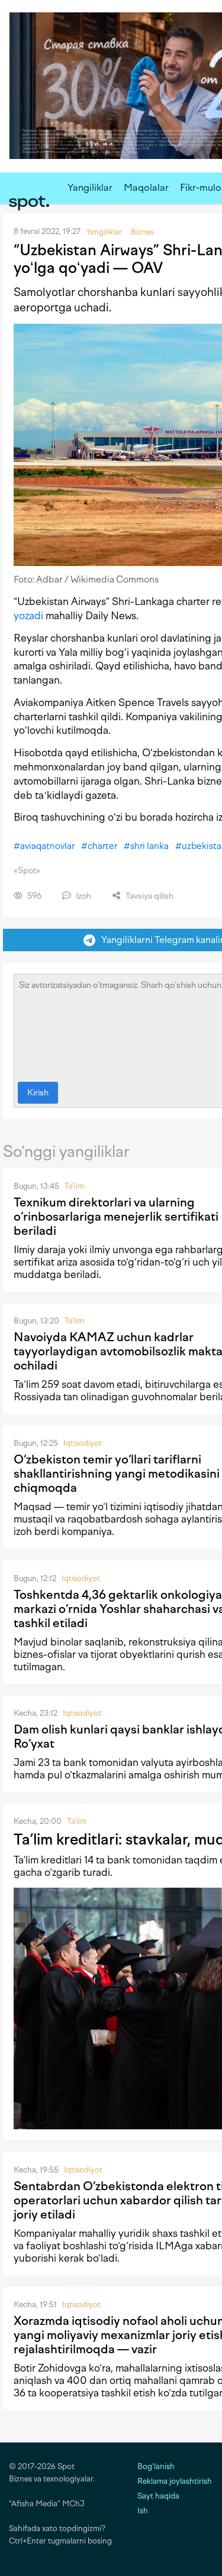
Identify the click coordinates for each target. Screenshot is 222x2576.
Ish (143, 2511)
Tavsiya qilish (149, 896)
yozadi (28, 616)
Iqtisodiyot (83, 1443)
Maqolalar (146, 188)
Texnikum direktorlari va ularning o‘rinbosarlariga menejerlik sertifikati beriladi (116, 1217)
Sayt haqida (158, 2496)
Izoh (83, 896)
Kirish (38, 1093)
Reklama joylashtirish (175, 2481)
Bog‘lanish (156, 2466)
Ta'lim (74, 1186)
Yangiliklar (90, 188)
